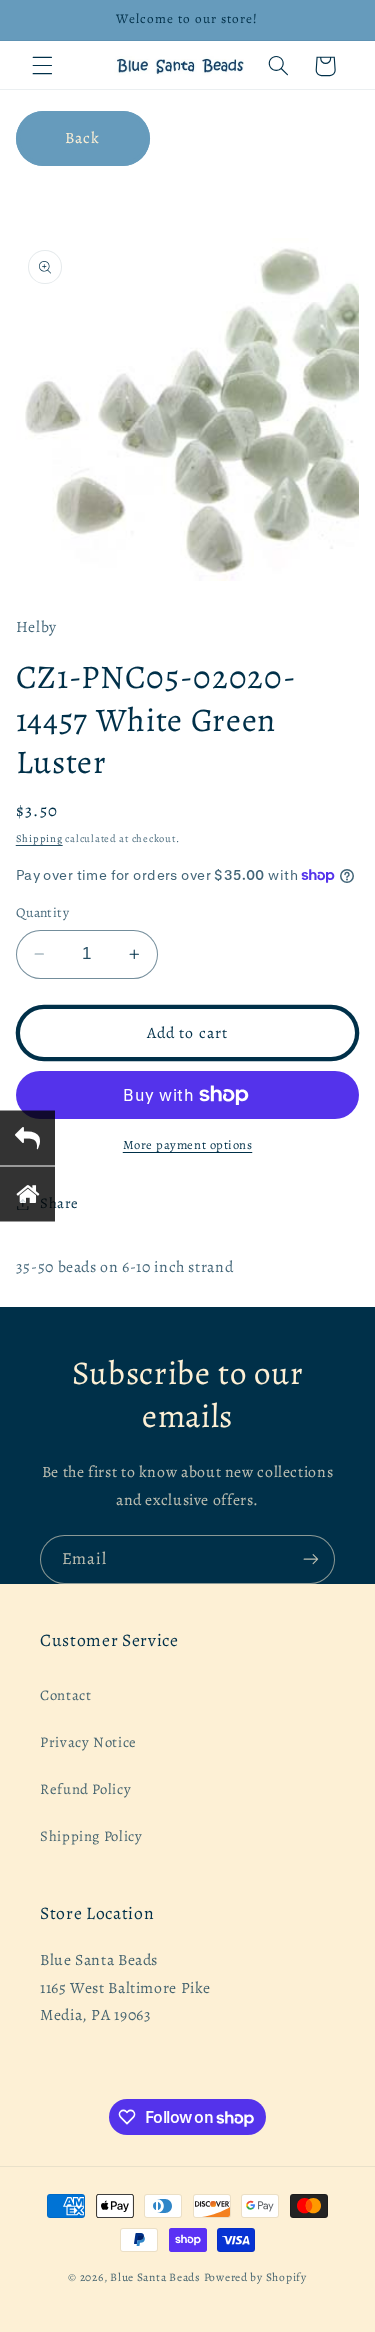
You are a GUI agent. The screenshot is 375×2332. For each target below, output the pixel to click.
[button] (42, 66)
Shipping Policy (91, 1836)
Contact (65, 1695)
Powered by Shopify (255, 2277)
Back (82, 137)
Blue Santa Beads (155, 2277)
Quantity (42, 912)
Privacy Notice (88, 1742)
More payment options (188, 1144)
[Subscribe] (311, 1559)
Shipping (39, 838)
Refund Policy (85, 1789)
